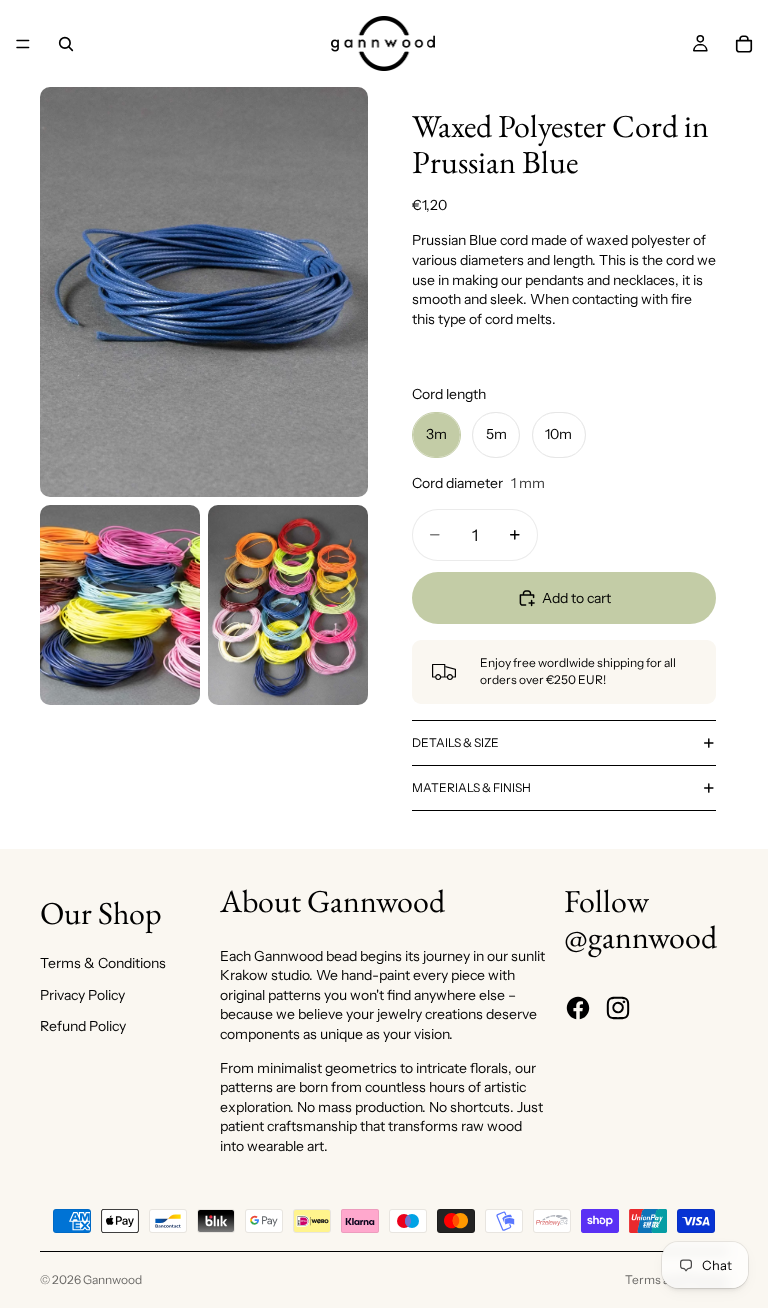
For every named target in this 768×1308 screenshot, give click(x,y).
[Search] (66, 44)
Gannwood (112, 1279)
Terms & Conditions (103, 963)
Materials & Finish (471, 787)
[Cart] (744, 44)
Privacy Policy (82, 995)
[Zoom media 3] (288, 605)
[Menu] (23, 44)
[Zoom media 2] (120, 605)
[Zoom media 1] (204, 292)
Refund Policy (83, 1026)
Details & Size (455, 742)
